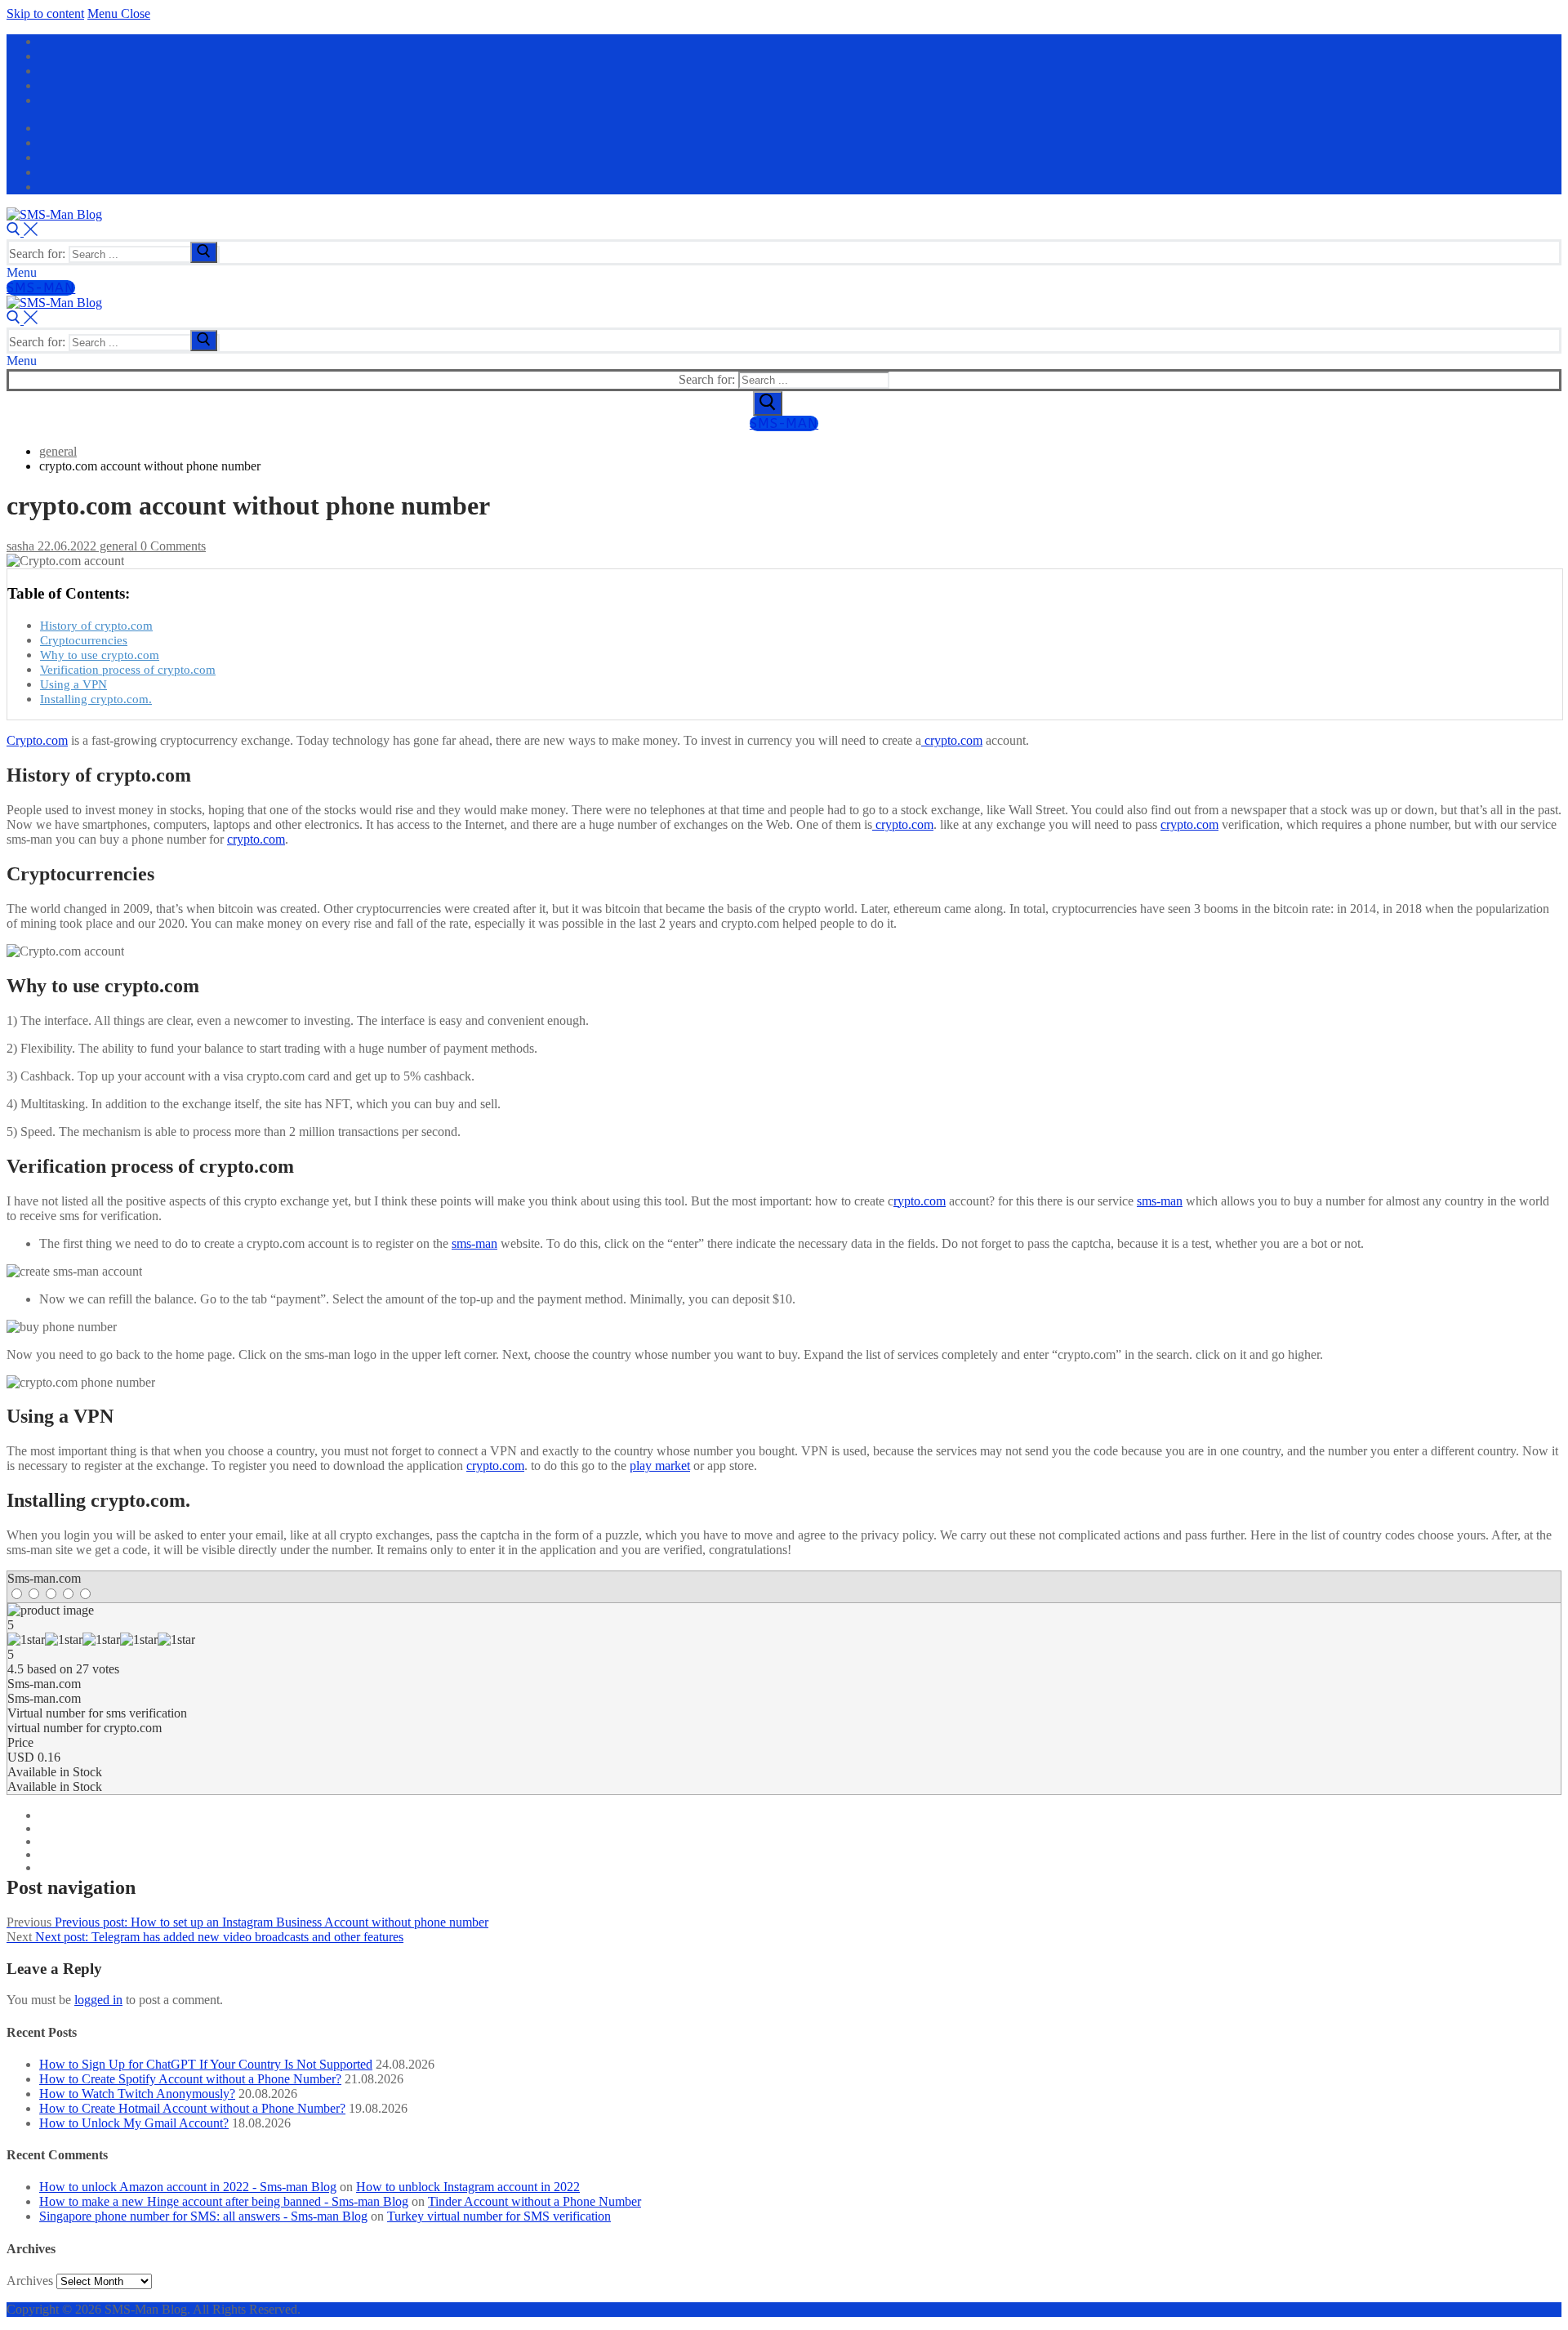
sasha (20, 546)
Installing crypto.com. (96, 699)
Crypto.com (37, 740)
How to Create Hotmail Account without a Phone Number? (192, 2108)
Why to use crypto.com (100, 655)
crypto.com (952, 740)
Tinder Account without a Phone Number (535, 2201)
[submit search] (204, 252)
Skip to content (45, 13)
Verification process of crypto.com (128, 669)
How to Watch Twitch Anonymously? (137, 2094)
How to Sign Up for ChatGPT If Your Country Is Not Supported (206, 2064)
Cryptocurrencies (84, 640)
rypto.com (920, 1201)
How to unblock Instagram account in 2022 (468, 2187)
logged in (98, 2000)
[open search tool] (22, 232)
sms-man (1160, 1201)
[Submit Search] (768, 403)
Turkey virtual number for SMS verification (499, 2216)
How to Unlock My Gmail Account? (134, 2123)
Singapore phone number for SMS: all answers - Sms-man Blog (203, 2216)
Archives (30, 2281)
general (117, 546)
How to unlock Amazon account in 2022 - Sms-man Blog (188, 2187)
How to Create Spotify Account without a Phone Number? (190, 2079)
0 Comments (171, 546)
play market (660, 1466)
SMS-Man (41, 288)
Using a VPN (73, 684)
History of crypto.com (96, 625)
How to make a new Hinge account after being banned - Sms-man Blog (224, 2201)
